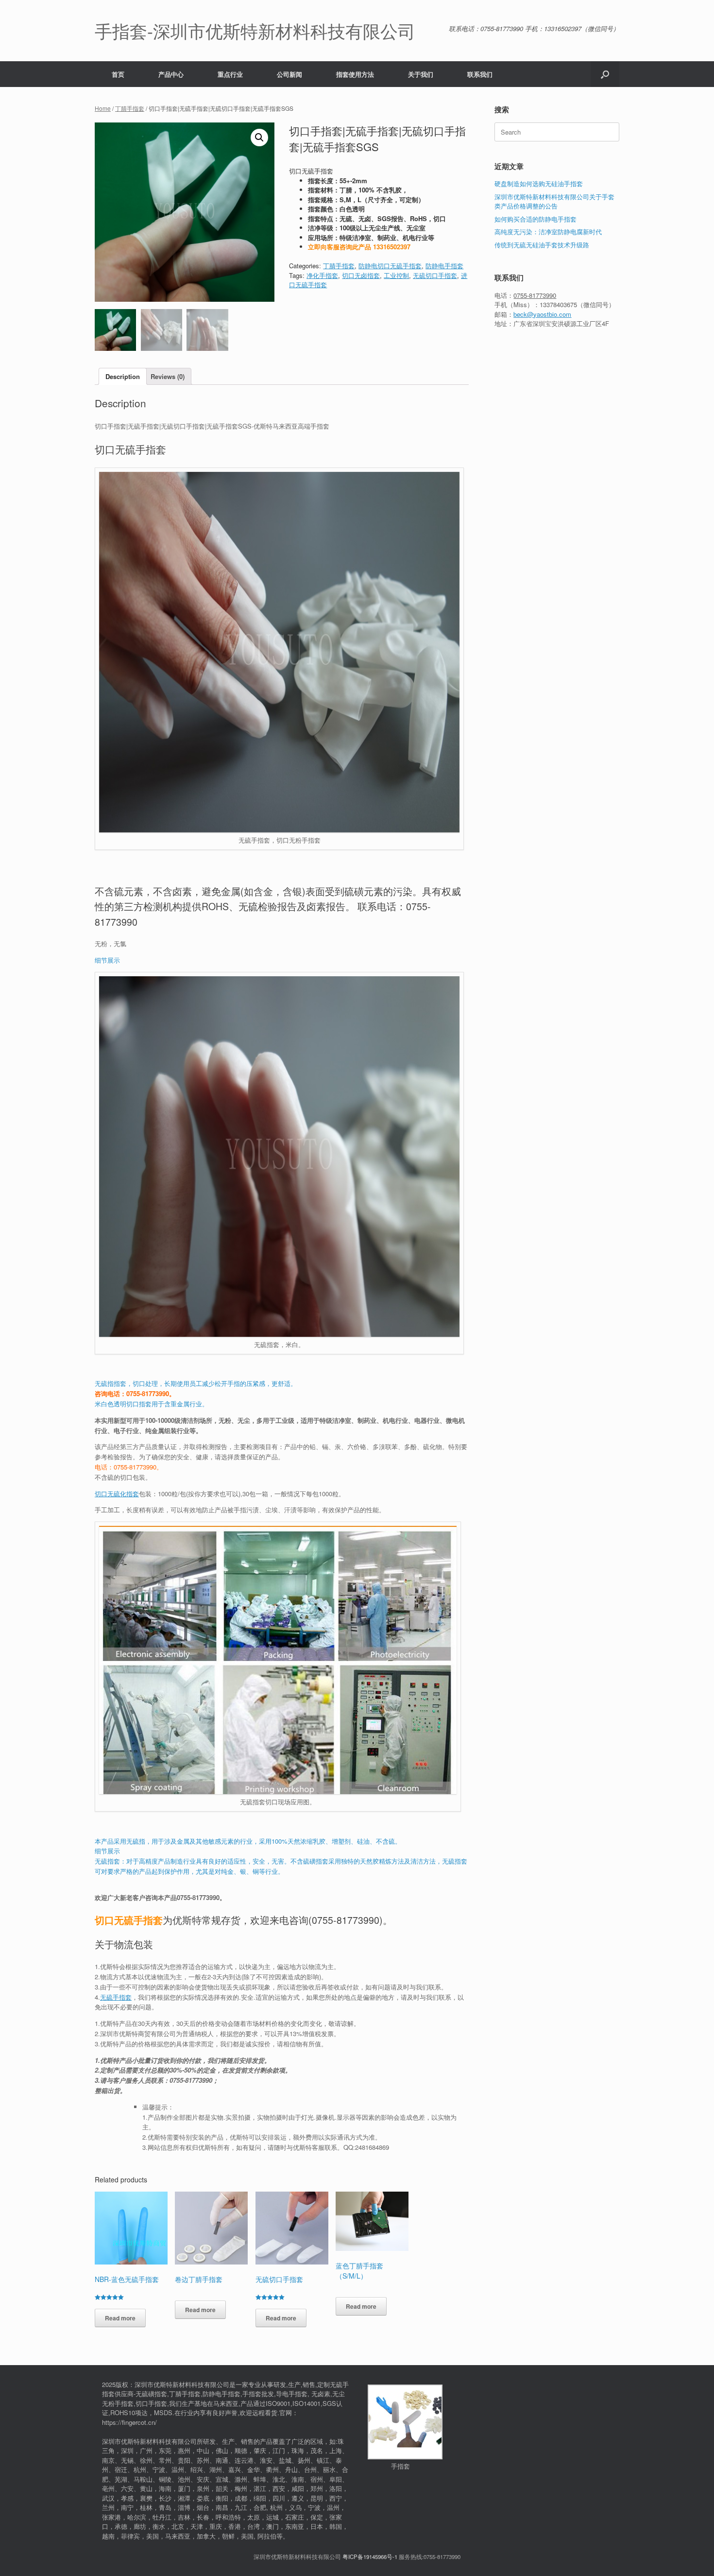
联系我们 (480, 74)
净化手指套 (322, 275)
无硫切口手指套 (435, 275)
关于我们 (421, 74)
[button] (605, 74)
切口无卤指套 (361, 275)
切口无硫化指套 (117, 1494)
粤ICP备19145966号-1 (370, 2557)
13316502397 (392, 247)
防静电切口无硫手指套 (390, 266)
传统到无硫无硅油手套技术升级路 (542, 245)
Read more (120, 2318)
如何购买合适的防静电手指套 (535, 219)
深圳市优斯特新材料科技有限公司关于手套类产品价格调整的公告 (554, 201)
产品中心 (171, 74)
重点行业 (230, 74)
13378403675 (558, 304)
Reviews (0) (168, 376)
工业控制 (396, 275)
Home (103, 108)
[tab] (123, 376)
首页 (118, 74)
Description (123, 376)
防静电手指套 (444, 266)
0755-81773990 (346, 1920)
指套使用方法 (355, 74)
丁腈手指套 (130, 108)
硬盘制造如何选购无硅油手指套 (539, 183)
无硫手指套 (116, 1997)
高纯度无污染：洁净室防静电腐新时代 (548, 232)
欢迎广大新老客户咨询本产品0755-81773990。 (160, 1897)
